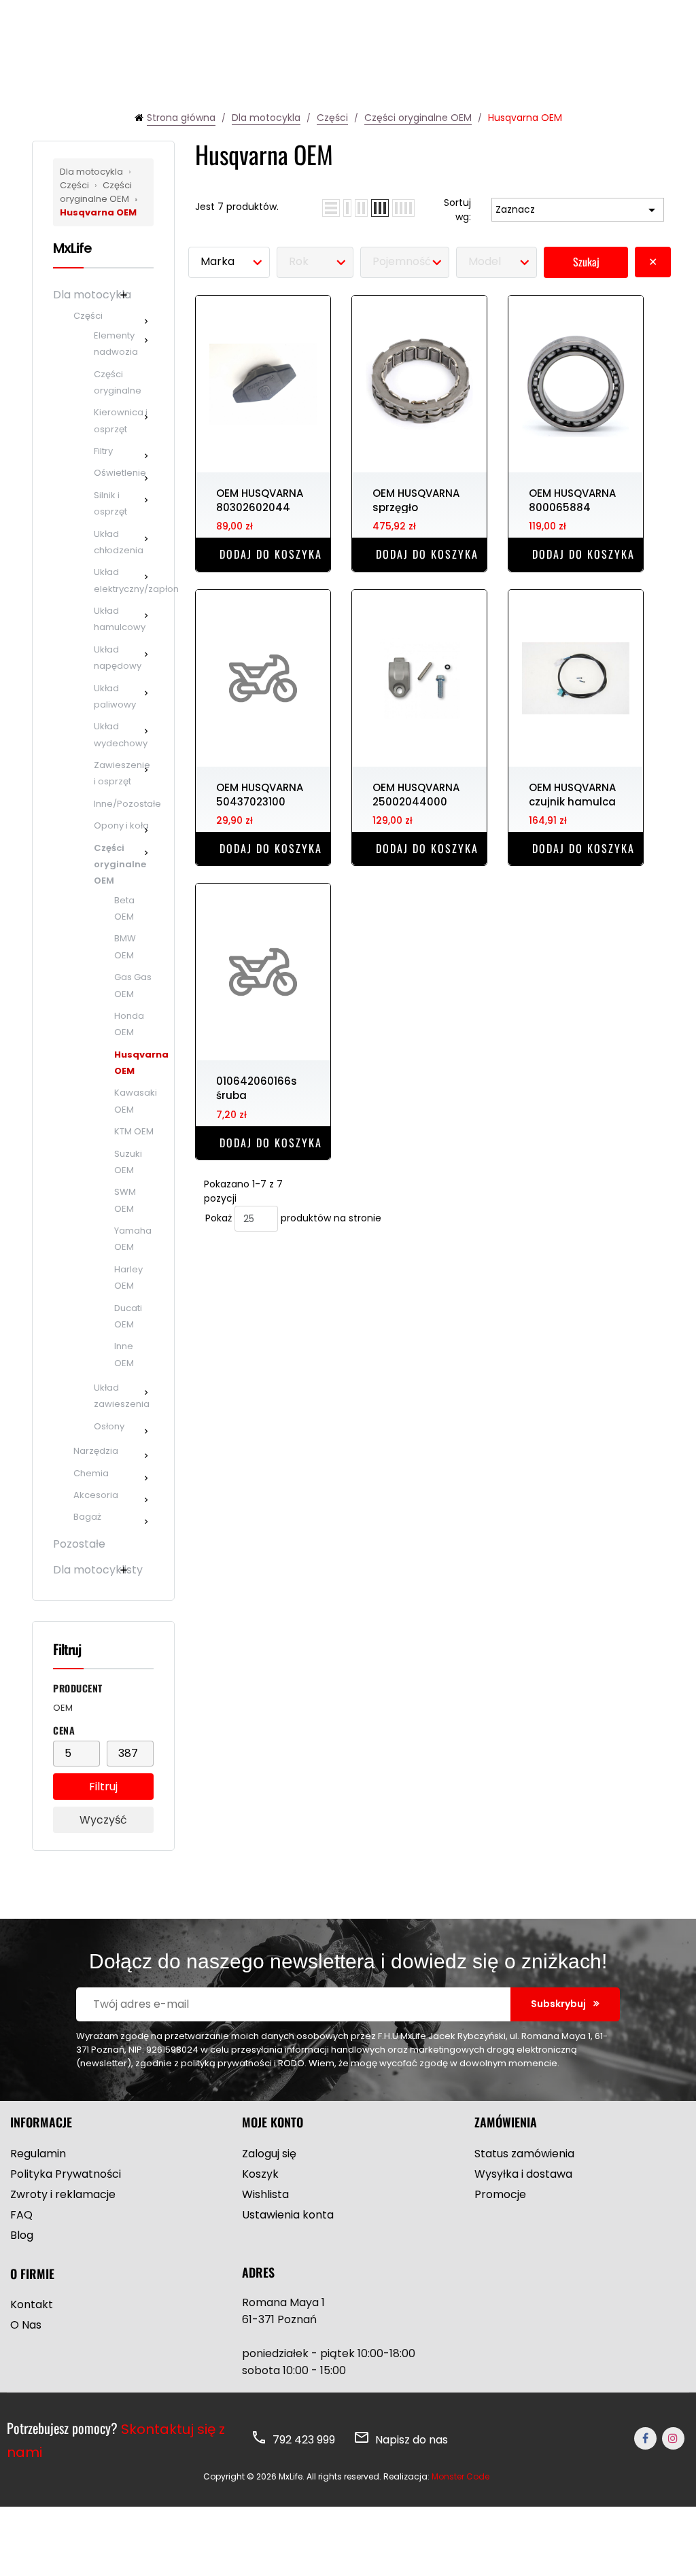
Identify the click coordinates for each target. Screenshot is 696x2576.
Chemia (91, 1473)
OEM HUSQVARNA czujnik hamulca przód (572, 794)
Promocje (500, 2194)
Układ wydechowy (121, 734)
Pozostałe (79, 1544)
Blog (22, 2235)
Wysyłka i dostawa (523, 2174)
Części (88, 316)
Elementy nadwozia (116, 344)
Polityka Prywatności (66, 2174)
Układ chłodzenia (119, 542)
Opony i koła (121, 825)
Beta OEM (124, 908)
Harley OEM (128, 1277)
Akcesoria (96, 1495)
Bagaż (87, 1517)
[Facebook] (645, 2438)
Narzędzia (96, 1451)
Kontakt (32, 2304)
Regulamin (38, 2154)
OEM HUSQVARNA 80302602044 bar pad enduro (260, 500)
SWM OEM (125, 1200)
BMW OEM (125, 946)
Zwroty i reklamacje (63, 2194)
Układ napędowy (118, 658)
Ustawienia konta (288, 2215)
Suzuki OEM (128, 1162)
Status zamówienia (524, 2154)
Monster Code (460, 2476)
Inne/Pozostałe (124, 804)
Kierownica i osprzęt (121, 420)
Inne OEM (124, 1354)
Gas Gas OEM (133, 985)
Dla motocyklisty (98, 1570)
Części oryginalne (118, 382)
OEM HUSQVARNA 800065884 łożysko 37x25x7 (572, 500)
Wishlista (265, 2194)
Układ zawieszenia (122, 1396)
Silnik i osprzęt (110, 503)
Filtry (103, 451)
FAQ (21, 2215)
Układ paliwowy (115, 696)
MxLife (72, 248)
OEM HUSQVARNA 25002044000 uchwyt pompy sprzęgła (416, 794)
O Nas (26, 2325)
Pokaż (219, 1218)
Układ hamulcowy (120, 619)
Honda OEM (129, 1024)
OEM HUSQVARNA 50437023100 (260, 794)
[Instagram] (673, 2438)
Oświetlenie (120, 473)
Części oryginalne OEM (96, 192)
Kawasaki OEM (134, 1101)
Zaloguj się (269, 2154)
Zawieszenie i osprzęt (122, 773)
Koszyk (260, 2174)
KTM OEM (134, 1131)
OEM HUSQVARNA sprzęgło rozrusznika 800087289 (416, 500)
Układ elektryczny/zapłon (124, 580)
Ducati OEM (128, 1316)
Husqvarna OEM (99, 206)
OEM (63, 1708)
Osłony (109, 1426)
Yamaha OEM (133, 1239)
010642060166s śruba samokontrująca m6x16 (261, 1087)
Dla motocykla (92, 172)
